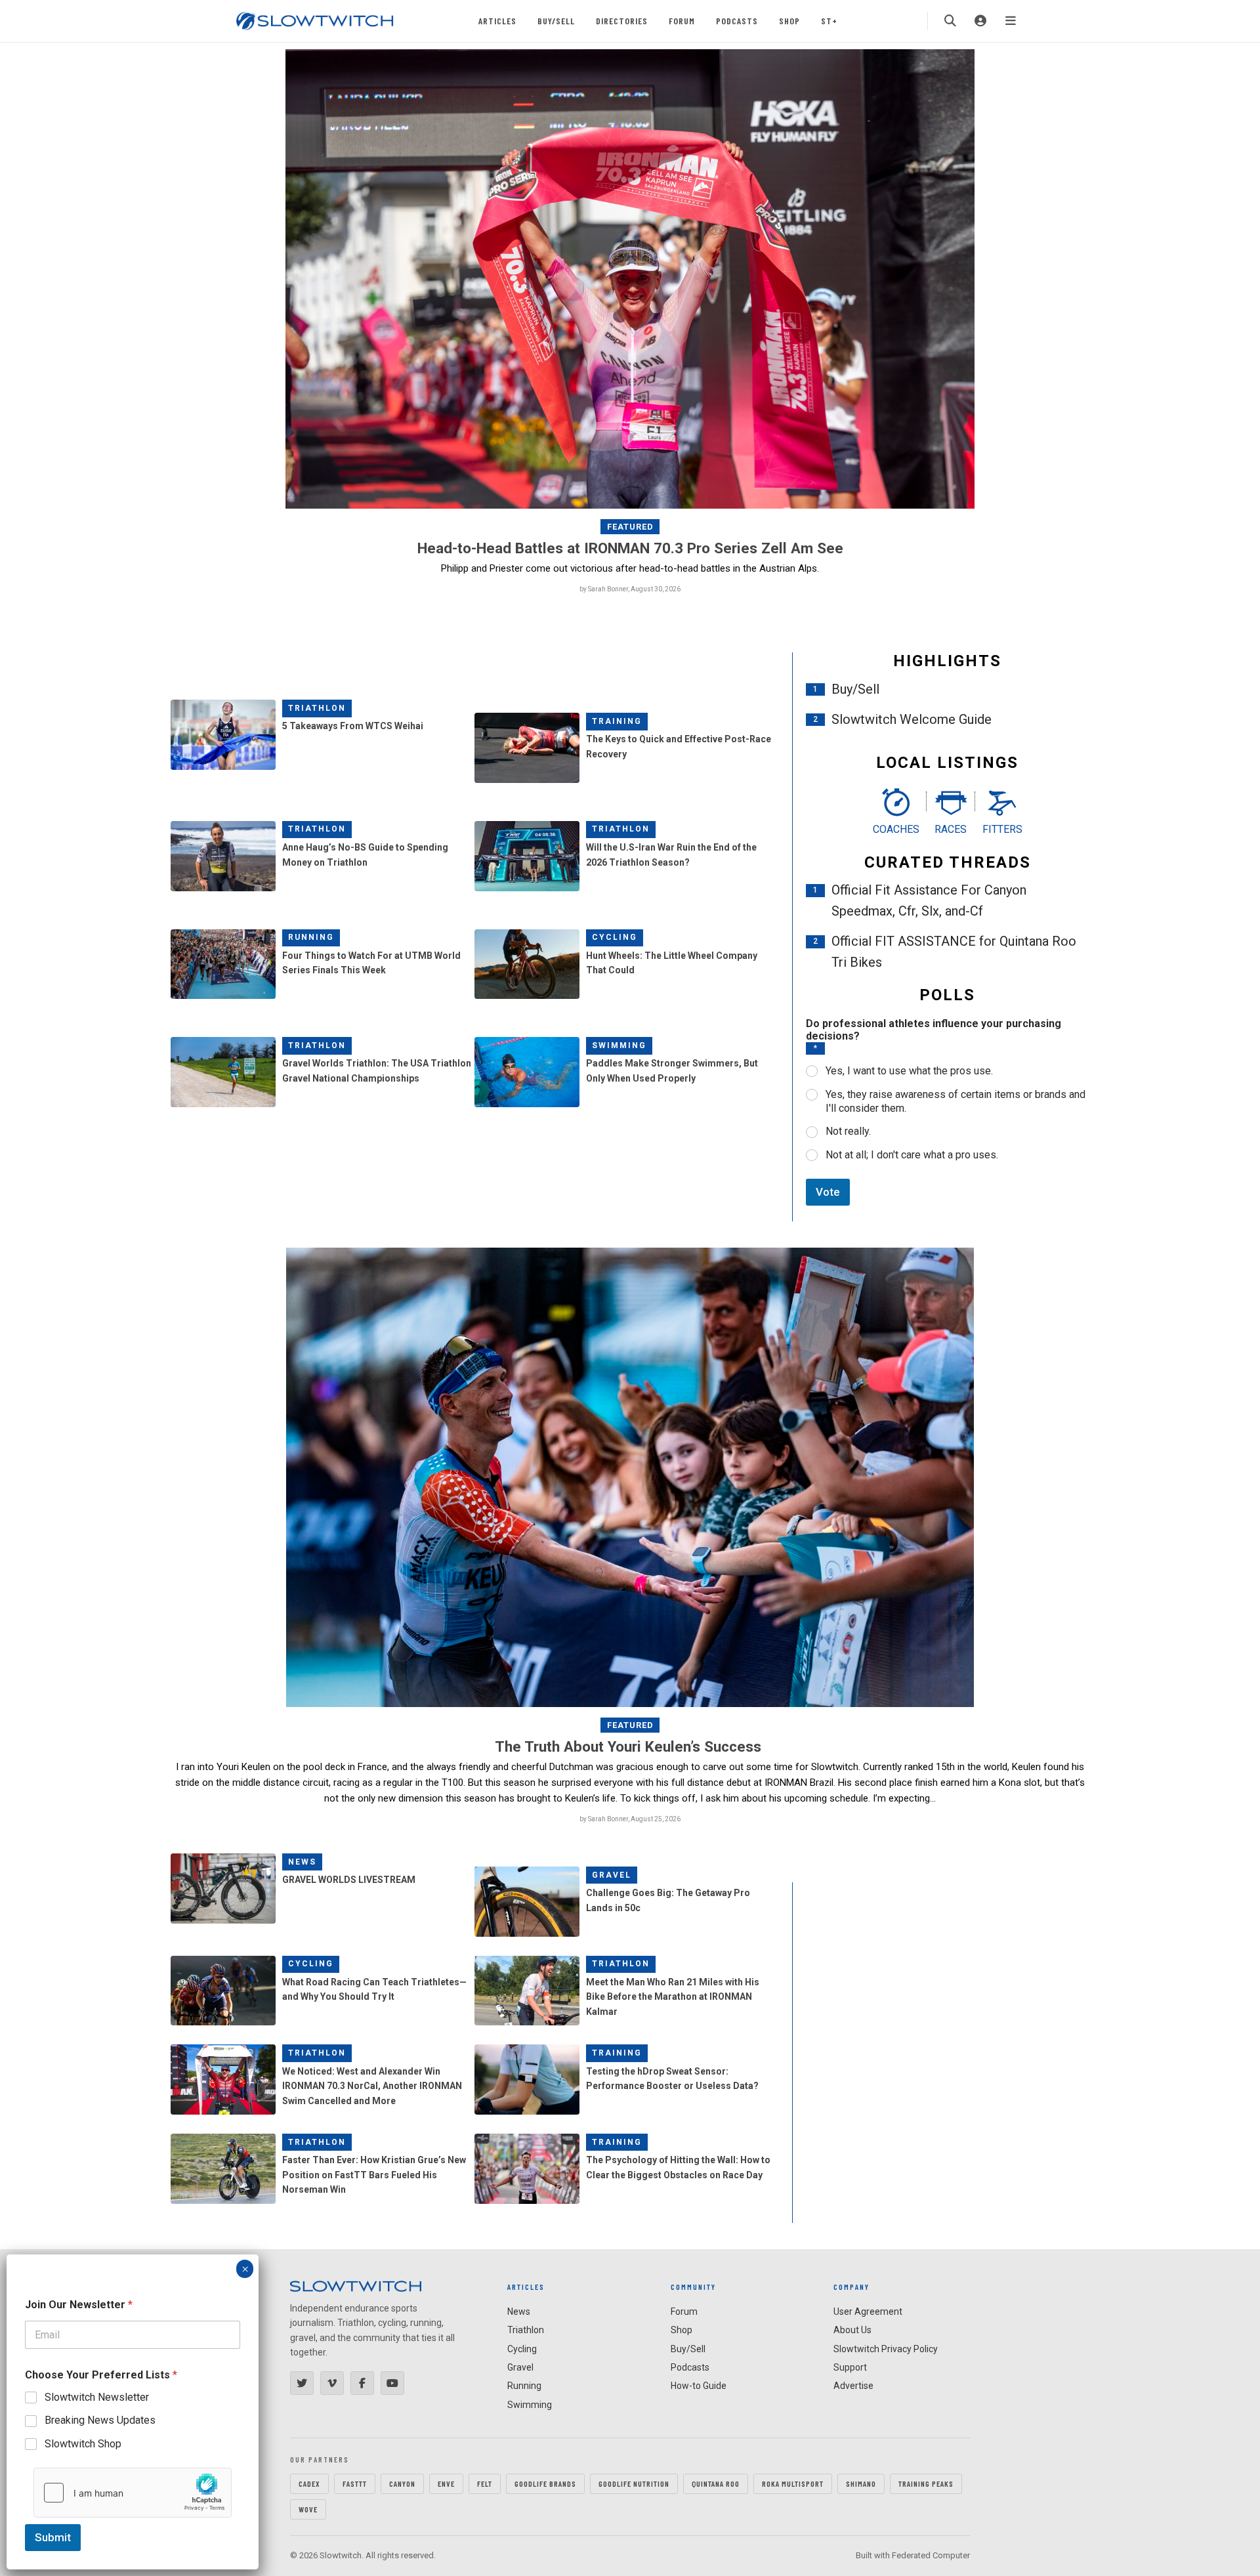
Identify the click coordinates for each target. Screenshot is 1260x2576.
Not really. (848, 1131)
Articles (497, 21)
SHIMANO (861, 2483)
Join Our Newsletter (79, 2305)
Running (311, 937)
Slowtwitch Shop (83, 2444)
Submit (53, 2537)
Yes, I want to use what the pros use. (909, 1071)
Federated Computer (931, 2555)
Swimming (619, 1045)
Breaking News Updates (100, 2420)
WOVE (308, 2509)
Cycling (615, 937)
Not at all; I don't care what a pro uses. (912, 1155)
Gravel (612, 1875)
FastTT (355, 2483)
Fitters (1002, 829)
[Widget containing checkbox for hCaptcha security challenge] (133, 2493)
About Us (852, 2330)
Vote (828, 1192)
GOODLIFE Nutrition (634, 2483)
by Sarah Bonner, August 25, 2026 (630, 1819)
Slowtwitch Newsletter (97, 2397)
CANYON (402, 2483)
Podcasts (737, 21)
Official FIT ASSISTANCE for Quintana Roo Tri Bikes (954, 952)
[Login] (980, 21)
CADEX (309, 2483)
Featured (630, 527)
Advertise (853, 2386)
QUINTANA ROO (716, 2483)
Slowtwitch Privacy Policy (886, 2349)
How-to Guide (699, 2386)
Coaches (896, 829)
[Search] (950, 21)
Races (951, 829)
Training (617, 721)
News (302, 1862)
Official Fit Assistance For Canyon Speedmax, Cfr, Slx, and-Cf (929, 900)
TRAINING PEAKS (926, 2483)
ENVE (446, 2483)
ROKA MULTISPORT (793, 2483)
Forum (682, 21)
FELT (485, 2483)
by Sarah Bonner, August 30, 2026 (630, 589)
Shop (789, 21)
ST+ (829, 21)
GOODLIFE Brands (545, 2483)
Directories (622, 21)
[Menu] (1011, 21)
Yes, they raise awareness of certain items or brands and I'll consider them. (955, 1101)
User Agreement (868, 2312)
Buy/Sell (556, 21)
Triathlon (317, 708)
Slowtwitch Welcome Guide (912, 719)
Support (850, 2367)
